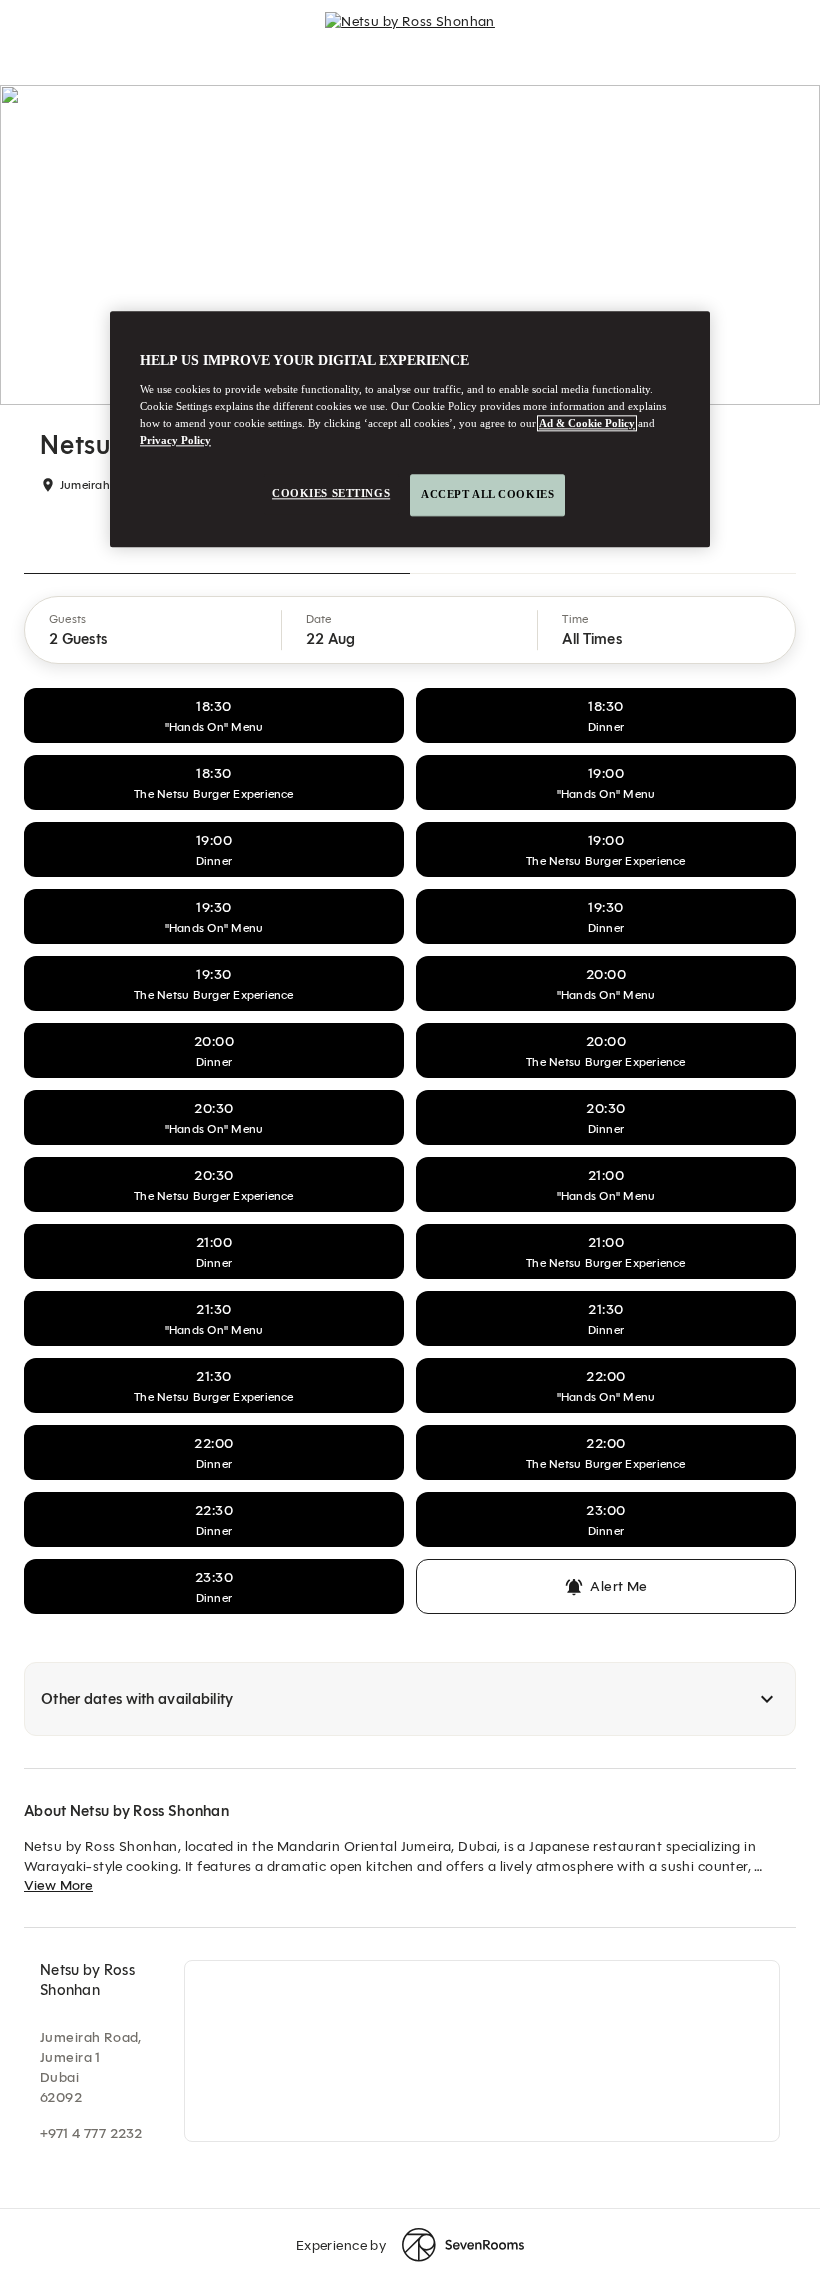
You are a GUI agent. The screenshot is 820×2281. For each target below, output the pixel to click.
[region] (410, 429)
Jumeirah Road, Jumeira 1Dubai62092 (91, 2067)
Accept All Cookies (487, 494)
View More (58, 1885)
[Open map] (482, 2051)
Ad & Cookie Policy (587, 423)
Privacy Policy (175, 440)
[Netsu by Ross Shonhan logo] (410, 30)
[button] (153, 630)
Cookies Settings (331, 493)
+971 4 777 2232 (91, 2133)
